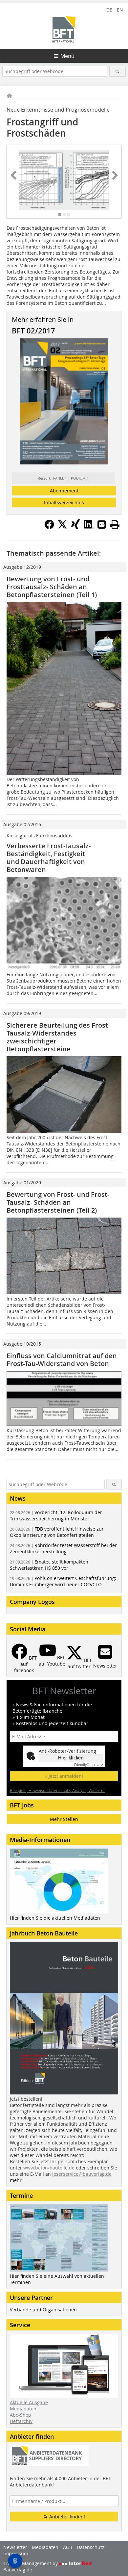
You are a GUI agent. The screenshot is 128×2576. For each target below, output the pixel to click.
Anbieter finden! (66, 2517)
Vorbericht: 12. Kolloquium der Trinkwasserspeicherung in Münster (56, 1515)
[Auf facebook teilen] (49, 527)
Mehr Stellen (64, 1819)
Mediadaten (23, 2409)
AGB (68, 2547)
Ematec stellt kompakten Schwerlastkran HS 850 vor (49, 1565)
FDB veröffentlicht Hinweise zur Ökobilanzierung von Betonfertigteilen (57, 1532)
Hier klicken (71, 1758)
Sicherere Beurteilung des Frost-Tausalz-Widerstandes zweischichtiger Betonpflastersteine (58, 1037)
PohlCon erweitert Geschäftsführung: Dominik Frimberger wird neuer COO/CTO (63, 1581)
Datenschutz (91, 2547)
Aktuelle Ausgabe (29, 2402)
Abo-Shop (21, 2415)
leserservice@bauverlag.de (82, 2174)
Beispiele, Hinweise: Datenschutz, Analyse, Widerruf (57, 1790)
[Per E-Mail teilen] (102, 524)
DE (109, 10)
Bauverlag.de (18, 2570)
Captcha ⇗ (89, 1765)
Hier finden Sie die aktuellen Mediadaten (55, 1918)
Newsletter (15, 2547)
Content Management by (31, 2563)
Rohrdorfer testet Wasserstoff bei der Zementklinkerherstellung (63, 1548)
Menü (67, 56)
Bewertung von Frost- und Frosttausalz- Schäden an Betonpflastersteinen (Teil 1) (52, 587)
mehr (16, 2180)
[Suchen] (118, 71)
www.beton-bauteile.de (49, 2168)
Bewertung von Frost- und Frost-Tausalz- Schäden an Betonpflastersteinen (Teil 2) (58, 1202)
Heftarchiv (21, 2421)
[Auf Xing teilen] (75, 527)
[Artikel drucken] (115, 524)
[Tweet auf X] (62, 527)
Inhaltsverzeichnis (64, 502)
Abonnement (64, 491)
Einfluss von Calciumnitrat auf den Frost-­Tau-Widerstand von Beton (62, 1360)
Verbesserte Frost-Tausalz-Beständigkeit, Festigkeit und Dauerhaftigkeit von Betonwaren (49, 858)
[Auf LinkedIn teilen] (89, 527)
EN (120, 10)
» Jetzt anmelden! (64, 1776)
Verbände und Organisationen (43, 2310)
